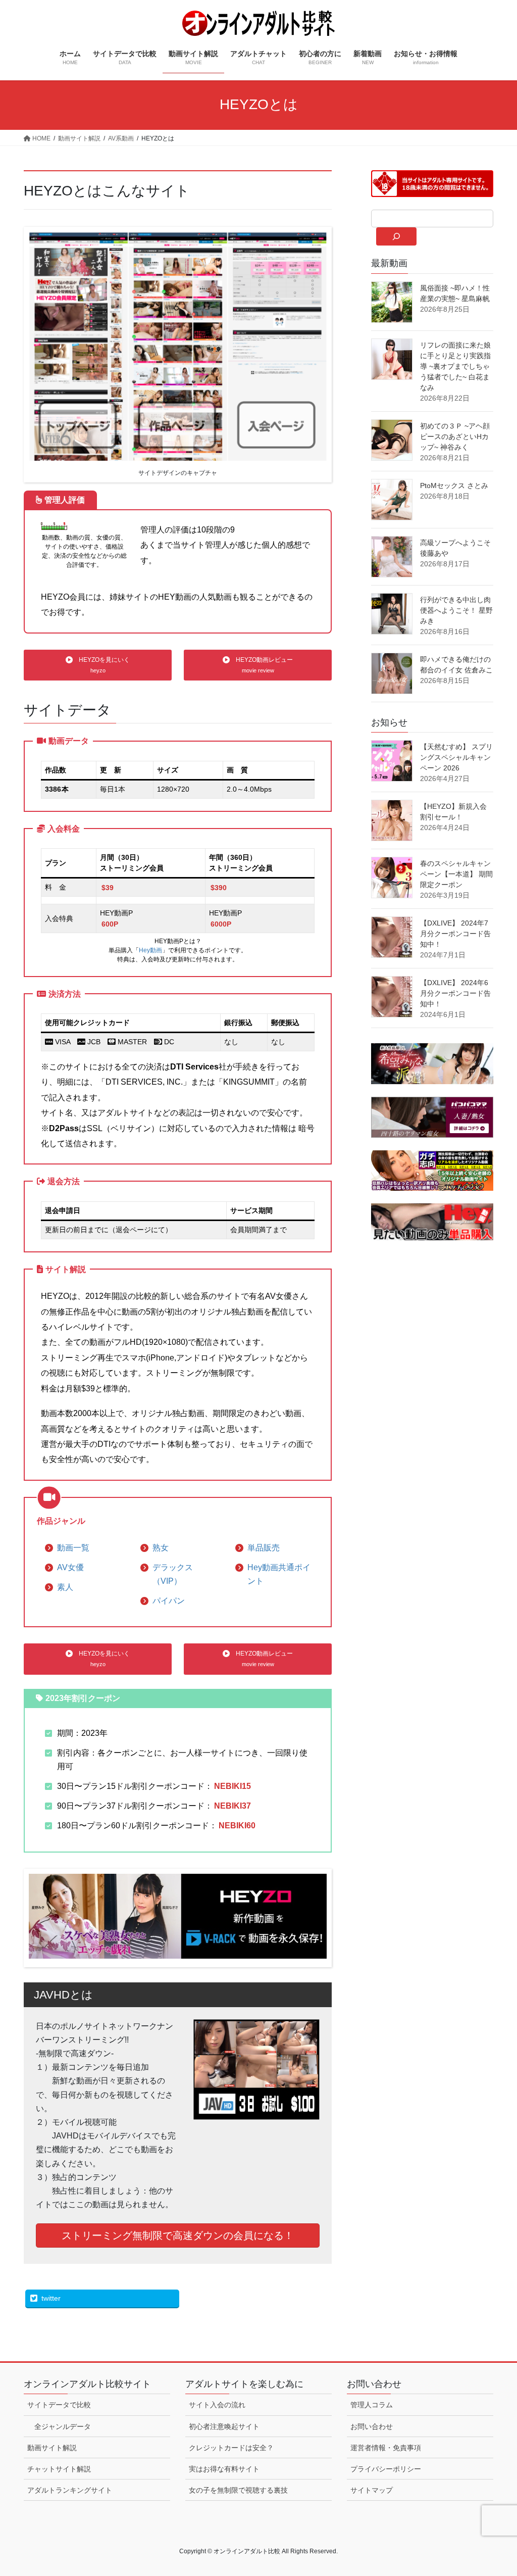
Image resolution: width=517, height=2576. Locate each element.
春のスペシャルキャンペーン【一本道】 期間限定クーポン (456, 874)
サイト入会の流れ (217, 2405)
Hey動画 (150, 950)
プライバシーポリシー (386, 2469)
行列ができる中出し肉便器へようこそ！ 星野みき (456, 610)
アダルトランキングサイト (70, 2490)
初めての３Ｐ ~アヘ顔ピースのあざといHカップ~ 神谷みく (455, 436)
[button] (98, 665)
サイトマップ (372, 2490)
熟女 (161, 1548)
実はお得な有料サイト (224, 2469)
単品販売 (264, 1548)
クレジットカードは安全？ (231, 2448)
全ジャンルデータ (63, 2426)
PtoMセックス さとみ (454, 485)
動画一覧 (73, 1548)
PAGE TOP (495, 2490)
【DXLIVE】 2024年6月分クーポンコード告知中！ (455, 993)
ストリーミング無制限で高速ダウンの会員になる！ (178, 2235)
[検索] (396, 236)
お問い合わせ (372, 2426)
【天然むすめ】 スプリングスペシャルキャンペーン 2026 (456, 757)
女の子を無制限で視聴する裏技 (238, 2490)
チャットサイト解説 (59, 2469)
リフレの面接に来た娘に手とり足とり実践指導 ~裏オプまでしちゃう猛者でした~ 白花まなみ (455, 366)
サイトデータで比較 (59, 2405)
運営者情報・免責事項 (386, 2448)
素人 (65, 1587)
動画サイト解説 (52, 2448)
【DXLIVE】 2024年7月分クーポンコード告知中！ (455, 934)
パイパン (169, 1601)
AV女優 (70, 1567)
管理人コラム (372, 2405)
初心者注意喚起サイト (224, 2426)
